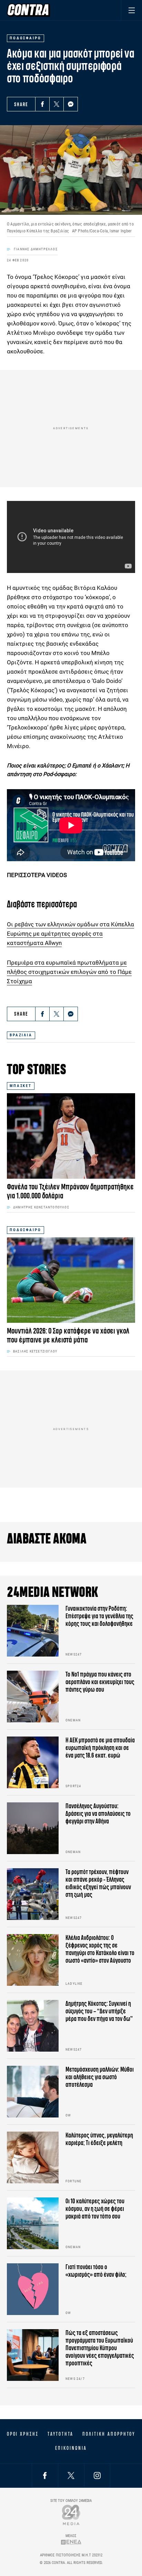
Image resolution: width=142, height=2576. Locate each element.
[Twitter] (57, 104)
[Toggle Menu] (131, 10)
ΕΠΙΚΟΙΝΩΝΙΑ (71, 2448)
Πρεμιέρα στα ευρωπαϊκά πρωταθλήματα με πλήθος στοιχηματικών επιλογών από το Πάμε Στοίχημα (69, 972)
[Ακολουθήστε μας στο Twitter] (71, 2476)
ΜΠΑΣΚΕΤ (21, 1086)
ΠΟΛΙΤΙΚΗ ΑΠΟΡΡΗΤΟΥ (109, 2434)
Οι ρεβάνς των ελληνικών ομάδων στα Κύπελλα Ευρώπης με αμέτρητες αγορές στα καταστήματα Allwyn (70, 934)
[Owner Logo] (71, 2515)
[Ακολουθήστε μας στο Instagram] (97, 2476)
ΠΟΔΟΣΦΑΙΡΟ (26, 1230)
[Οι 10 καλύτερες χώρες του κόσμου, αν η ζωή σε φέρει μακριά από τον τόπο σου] (33, 2223)
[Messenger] (71, 104)
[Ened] (71, 2542)
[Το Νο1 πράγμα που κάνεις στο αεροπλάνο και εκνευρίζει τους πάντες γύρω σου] (33, 1697)
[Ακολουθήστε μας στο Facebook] (45, 2476)
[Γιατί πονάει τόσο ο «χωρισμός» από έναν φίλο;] (33, 2289)
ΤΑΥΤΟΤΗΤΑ (60, 2434)
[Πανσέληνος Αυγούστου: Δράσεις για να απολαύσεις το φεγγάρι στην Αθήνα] (33, 1828)
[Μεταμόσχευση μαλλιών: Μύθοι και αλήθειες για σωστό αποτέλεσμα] (33, 2092)
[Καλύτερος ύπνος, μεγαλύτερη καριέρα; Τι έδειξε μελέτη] (33, 2157)
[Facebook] (42, 104)
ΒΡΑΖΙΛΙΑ (21, 1035)
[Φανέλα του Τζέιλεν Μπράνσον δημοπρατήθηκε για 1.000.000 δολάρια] (71, 1136)
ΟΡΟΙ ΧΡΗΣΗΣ (23, 2434)
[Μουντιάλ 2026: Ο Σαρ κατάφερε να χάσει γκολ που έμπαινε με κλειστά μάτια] (71, 1280)
